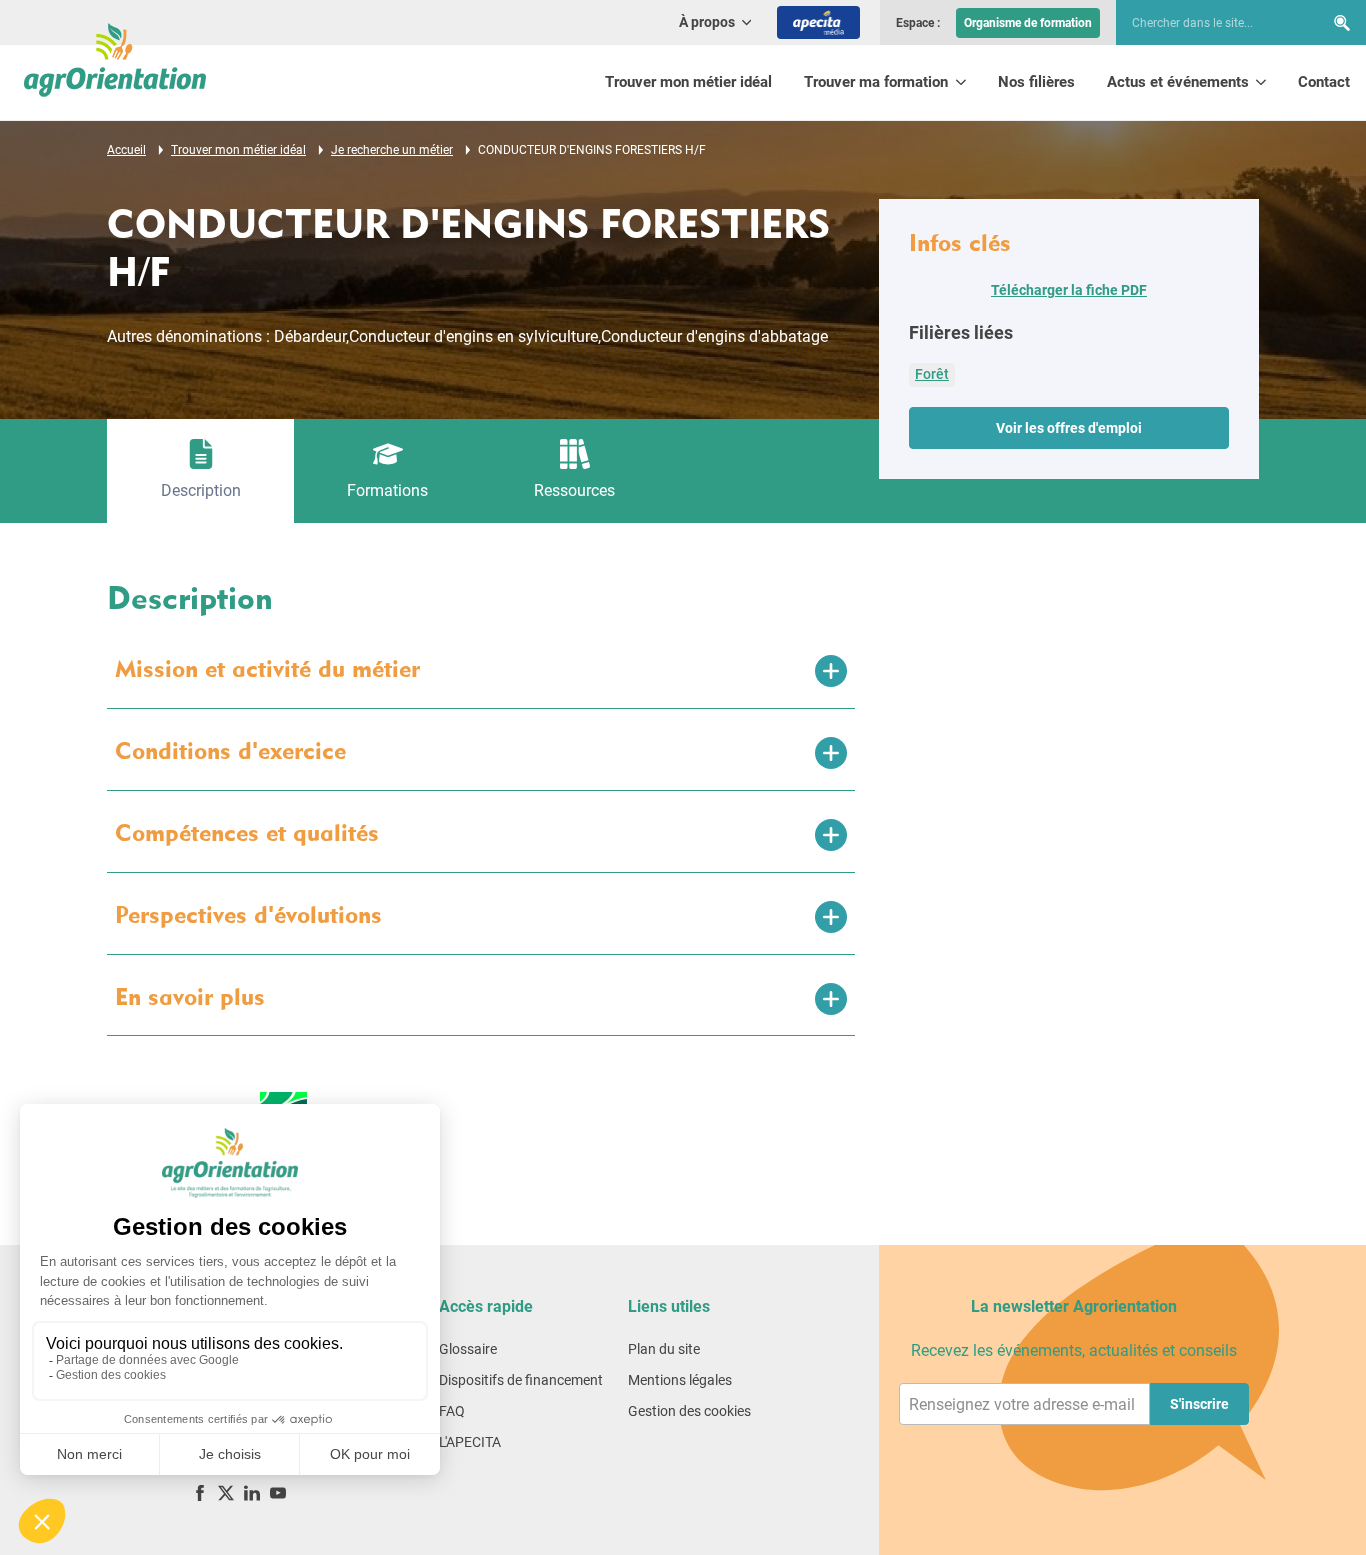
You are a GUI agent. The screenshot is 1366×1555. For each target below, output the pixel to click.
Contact (1324, 82)
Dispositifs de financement (521, 1380)
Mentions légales (680, 1380)
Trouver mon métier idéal (688, 82)
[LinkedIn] (252, 1492)
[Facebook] (200, 1492)
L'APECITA (470, 1442)
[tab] (200, 471)
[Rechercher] (1342, 22)
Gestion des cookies (689, 1411)
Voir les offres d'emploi (1069, 428)
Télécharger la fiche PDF (1069, 290)
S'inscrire (1199, 1404)
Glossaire (468, 1349)
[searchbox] (1210, 23)
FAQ (452, 1411)
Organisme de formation (1028, 23)
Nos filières (1036, 82)
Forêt (932, 374)
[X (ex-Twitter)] (226, 1492)
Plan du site (664, 1349)
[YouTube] (278, 1492)
